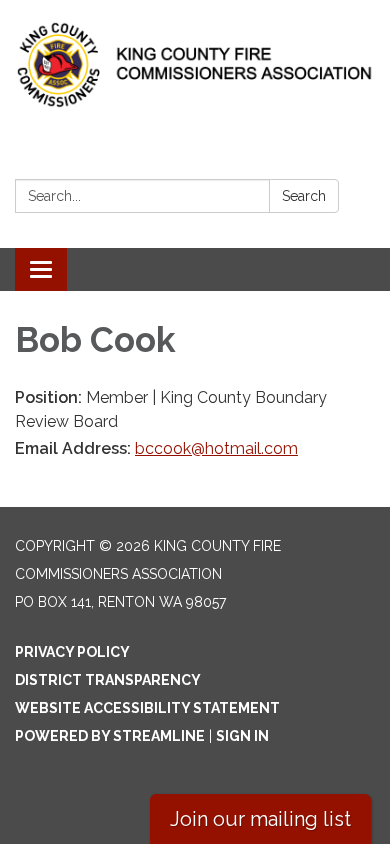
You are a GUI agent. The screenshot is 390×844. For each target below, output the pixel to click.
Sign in (242, 736)
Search (304, 196)
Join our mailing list (260, 819)
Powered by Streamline (110, 736)
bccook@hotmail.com (216, 448)
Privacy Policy (72, 652)
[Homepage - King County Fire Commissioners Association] (195, 64)
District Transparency (108, 680)
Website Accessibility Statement (147, 708)
